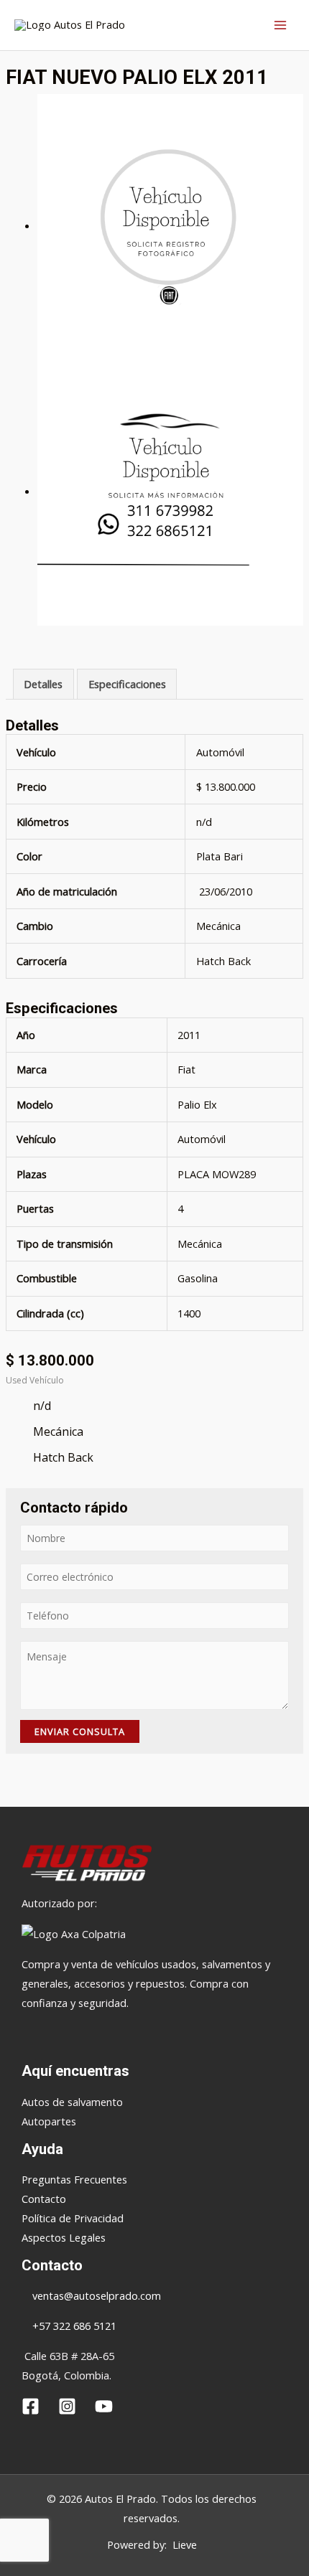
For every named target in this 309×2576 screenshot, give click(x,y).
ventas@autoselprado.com (97, 2295)
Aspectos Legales (64, 2237)
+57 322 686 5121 (73, 2326)
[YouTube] (104, 2406)
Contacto (44, 2199)
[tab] (43, 685)
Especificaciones (127, 684)
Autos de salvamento (72, 2102)
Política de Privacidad (73, 2218)
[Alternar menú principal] (280, 25)
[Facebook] (31, 2406)
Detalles (43, 684)
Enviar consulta (80, 1731)
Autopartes (49, 2121)
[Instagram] (67, 2406)
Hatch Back (223, 961)
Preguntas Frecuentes (74, 2179)
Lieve (185, 2544)
